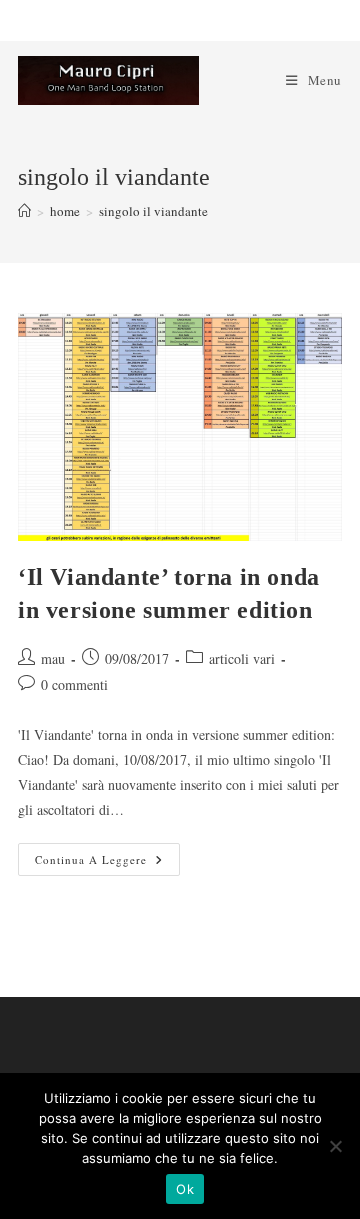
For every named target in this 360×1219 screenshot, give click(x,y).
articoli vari (242, 658)
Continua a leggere (107, 863)
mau (53, 658)
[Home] (24, 211)
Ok (185, 1189)
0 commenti (74, 684)
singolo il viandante (153, 211)
